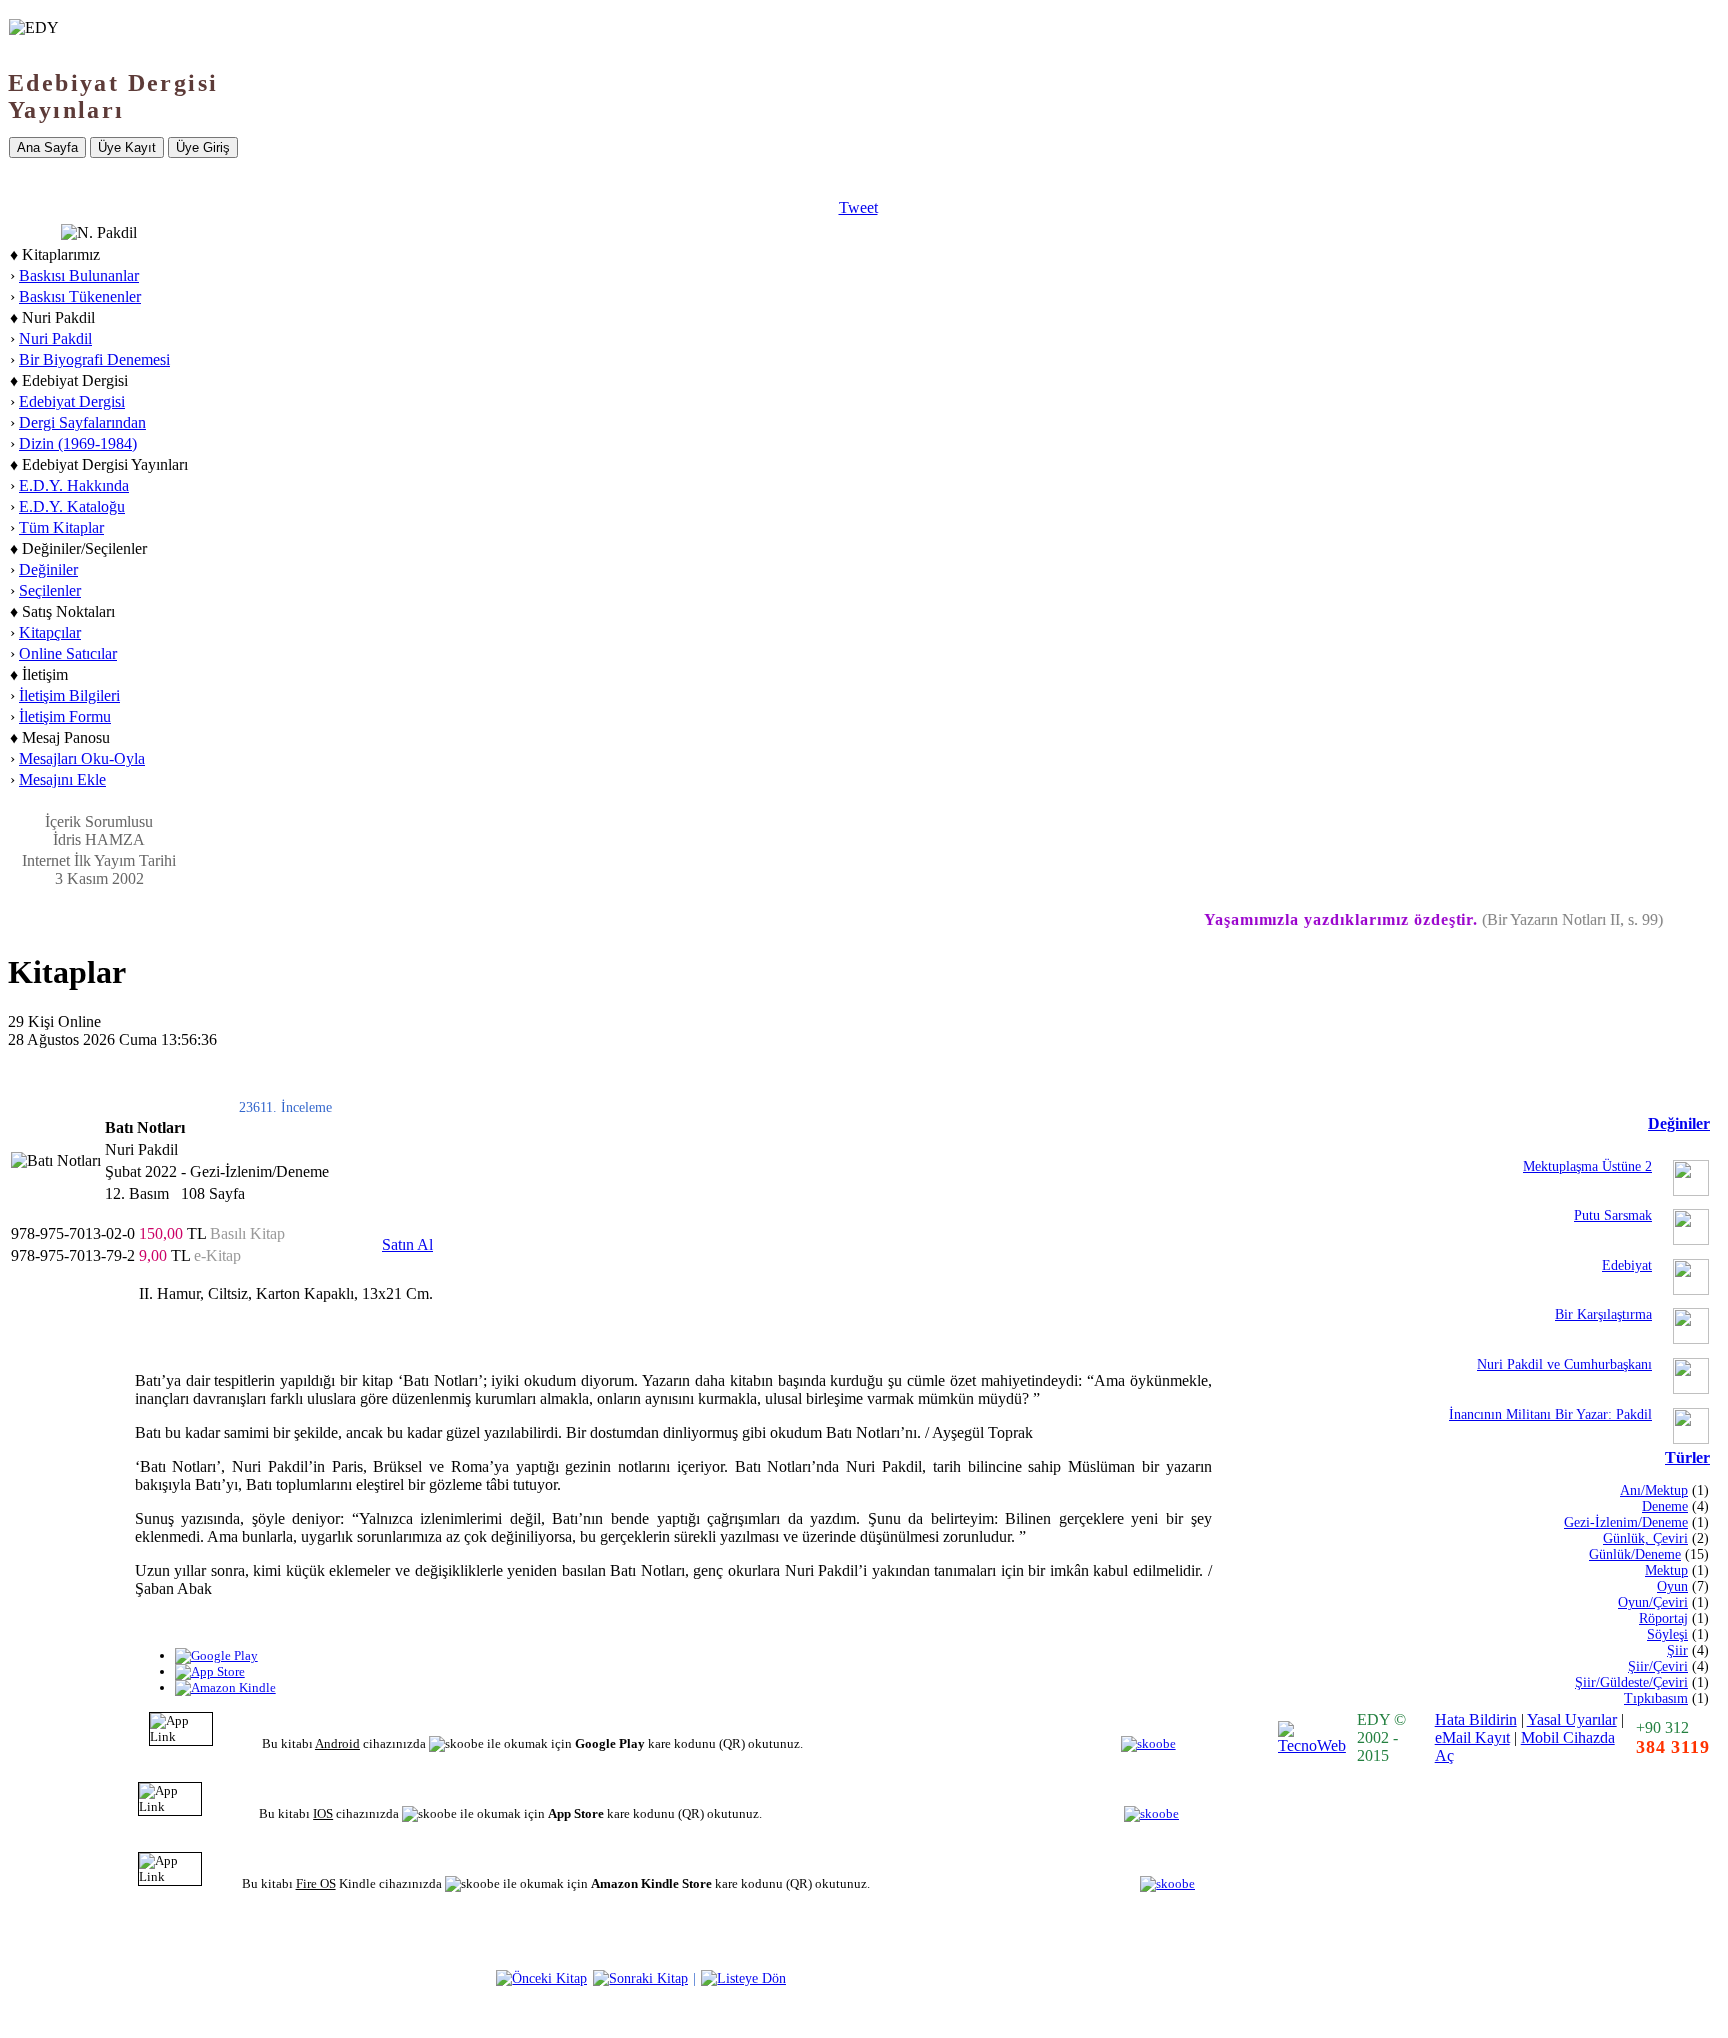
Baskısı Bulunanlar (79, 275)
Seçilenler (50, 590)
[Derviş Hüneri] (541, 1978)
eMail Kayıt (1472, 1737)
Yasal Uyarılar (1572, 1719)
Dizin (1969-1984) (78, 443)
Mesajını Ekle (62, 779)
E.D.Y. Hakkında (74, 485)
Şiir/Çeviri (1658, 1666)
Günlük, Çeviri (1645, 1538)
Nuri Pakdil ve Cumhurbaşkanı (1564, 1364)
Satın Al (407, 1244)
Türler (1687, 1457)
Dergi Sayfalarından (82, 422)
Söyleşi (1667, 1634)
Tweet (858, 207)
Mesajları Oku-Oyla (82, 758)
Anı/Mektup (1654, 1490)
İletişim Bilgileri (69, 695)
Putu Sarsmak (1613, 1215)
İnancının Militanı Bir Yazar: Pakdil (1550, 1414)
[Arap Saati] (640, 1978)
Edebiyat (1627, 1265)
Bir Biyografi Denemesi (94, 359)
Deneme (1665, 1506)
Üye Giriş (203, 147)
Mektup (1666, 1570)
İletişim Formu (65, 716)
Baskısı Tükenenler (80, 296)
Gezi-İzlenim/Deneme (1626, 1522)
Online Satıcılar (68, 653)
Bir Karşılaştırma (1603, 1314)
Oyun (1672, 1586)
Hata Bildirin (1476, 1719)
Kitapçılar (50, 632)
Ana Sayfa (47, 147)
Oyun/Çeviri (1653, 1602)
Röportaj (1663, 1618)
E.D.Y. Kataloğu (72, 506)
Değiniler (48, 569)
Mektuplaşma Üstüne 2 (1587, 1166)
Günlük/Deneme (1635, 1554)
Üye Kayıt (127, 147)
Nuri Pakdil (55, 338)
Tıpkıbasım (1656, 1698)
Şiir (1677, 1650)
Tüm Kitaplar (61, 527)
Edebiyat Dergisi (72, 401)
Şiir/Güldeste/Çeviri (1631, 1682)
